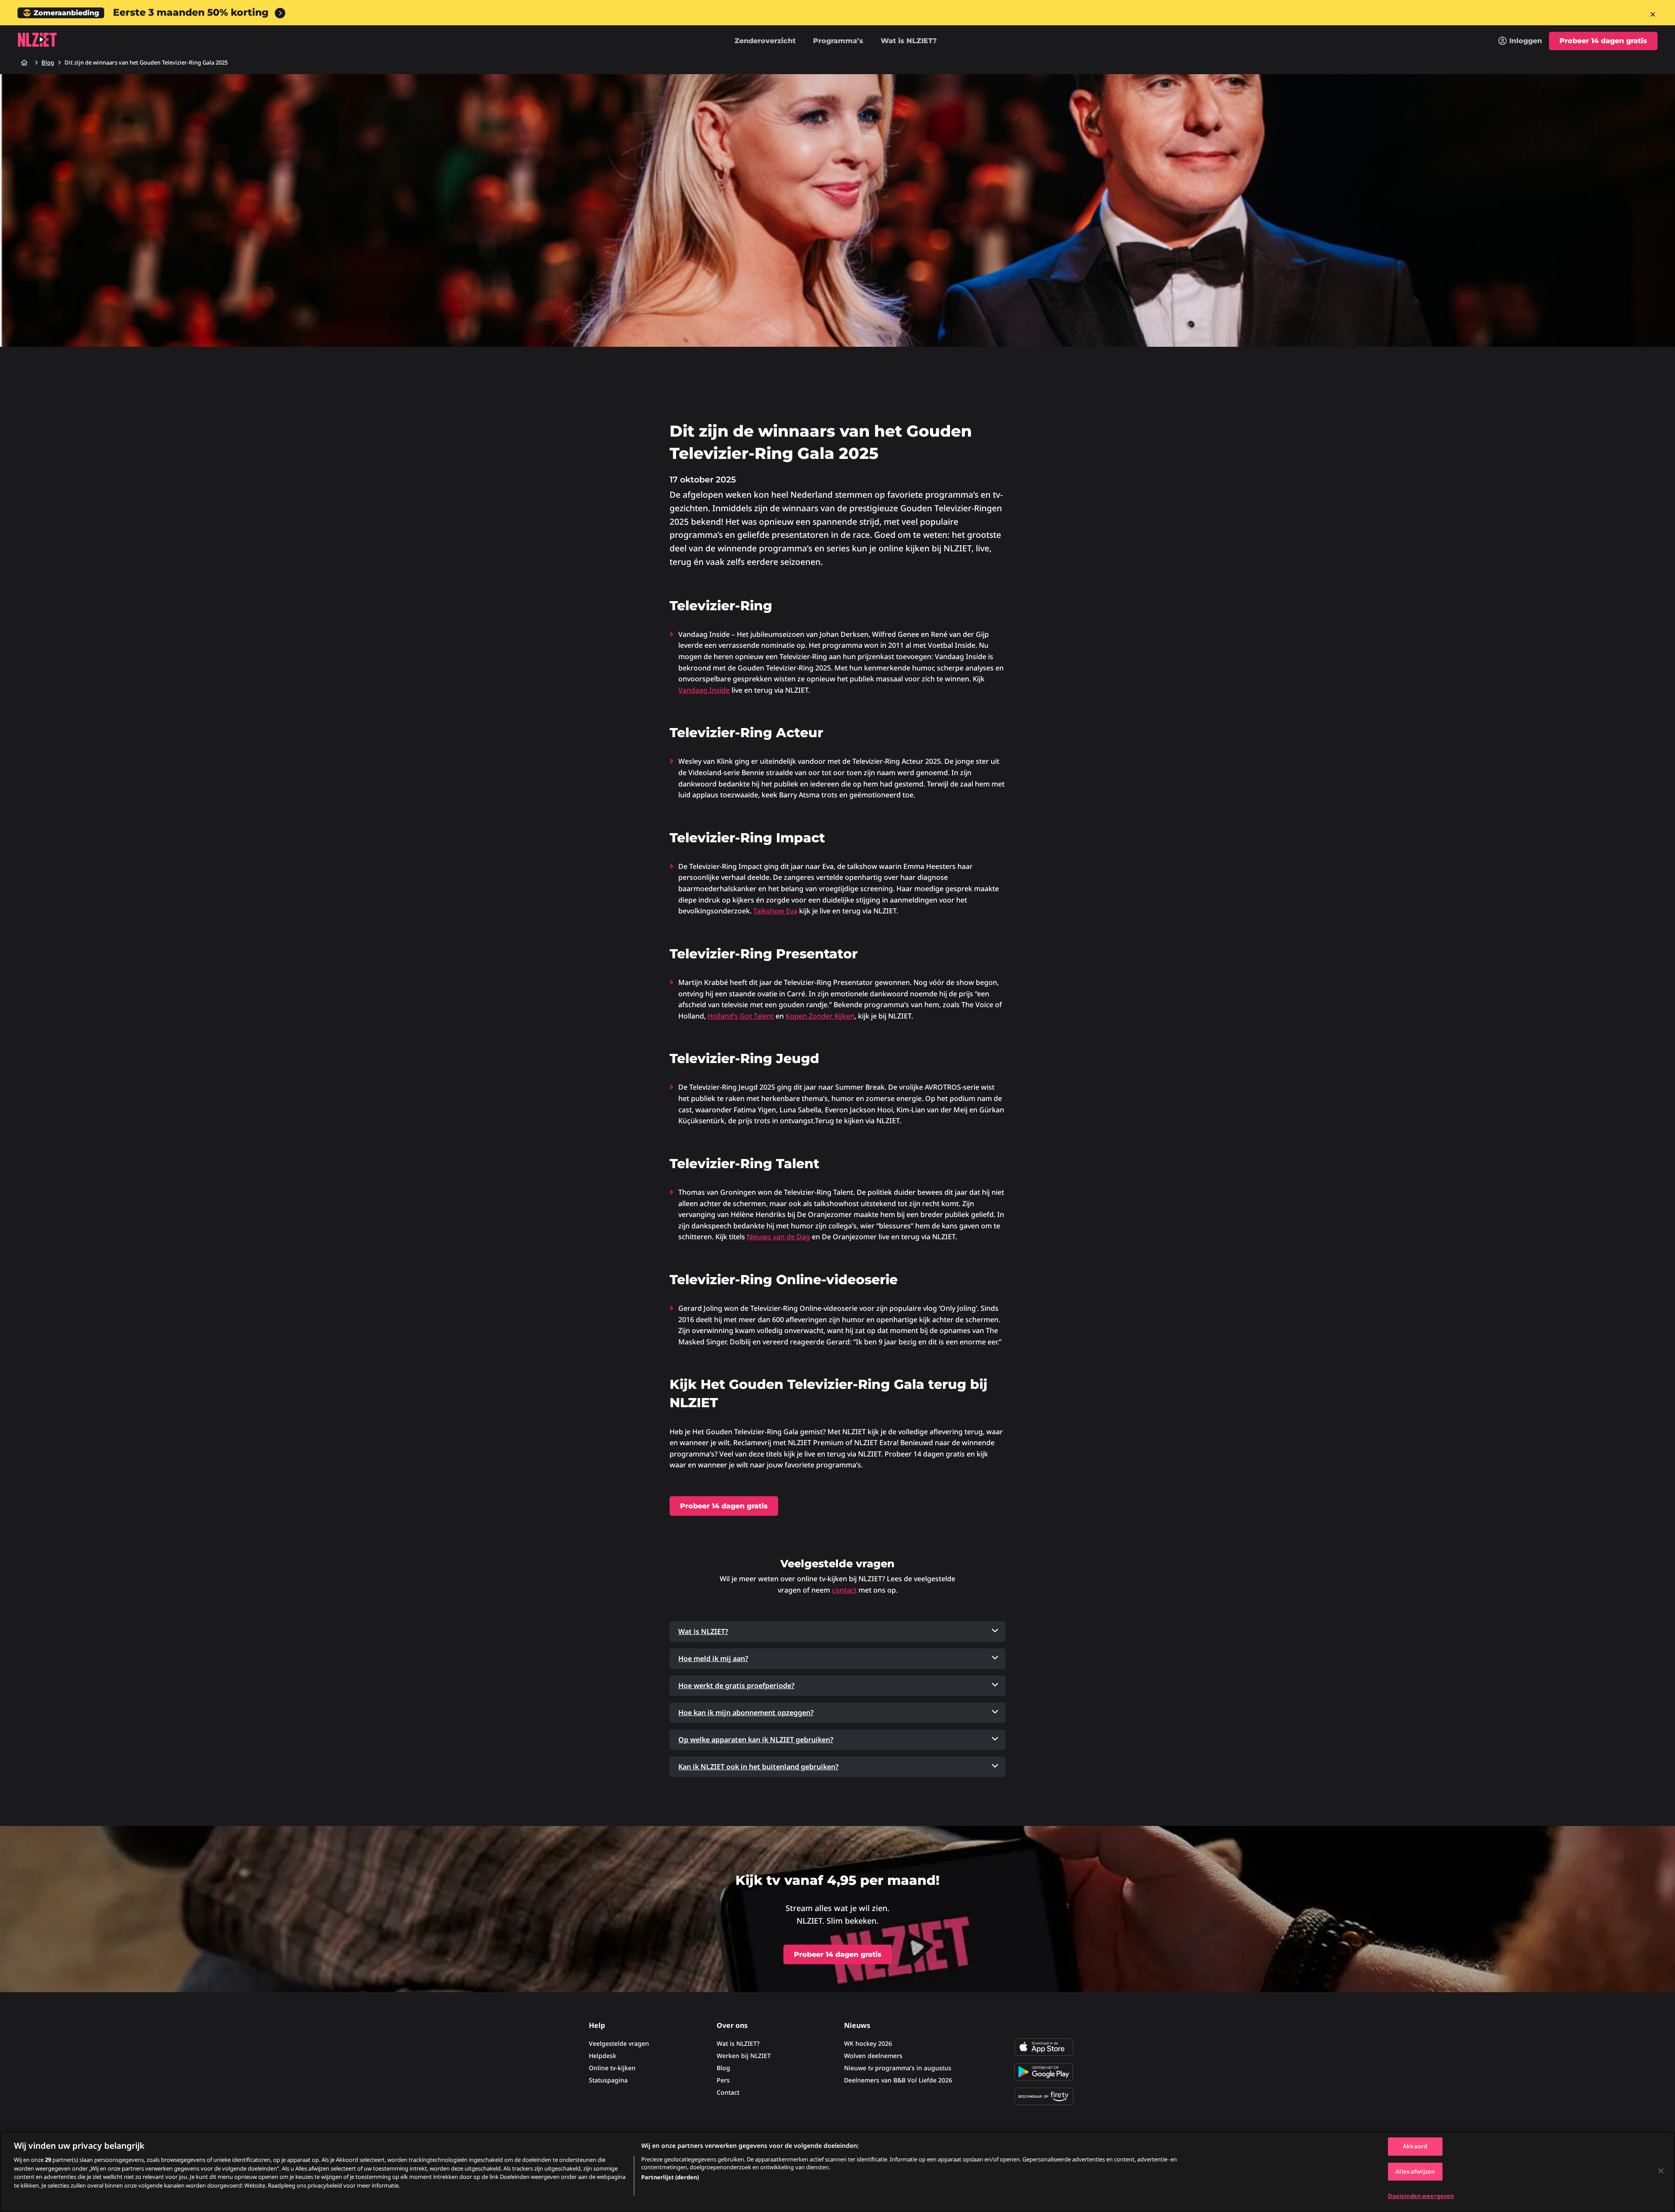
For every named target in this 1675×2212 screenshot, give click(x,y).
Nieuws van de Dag (778, 1237)
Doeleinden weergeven (1421, 2196)
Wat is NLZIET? (909, 41)
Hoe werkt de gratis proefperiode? (736, 1685)
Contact (728, 2092)
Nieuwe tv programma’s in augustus (898, 2068)
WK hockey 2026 (868, 2043)
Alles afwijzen (1415, 2171)
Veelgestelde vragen (619, 2043)
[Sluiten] (1661, 2171)
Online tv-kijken (612, 2068)
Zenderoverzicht (765, 41)
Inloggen (1526, 41)
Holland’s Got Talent (741, 1016)
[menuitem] (1520, 41)
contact (844, 1590)
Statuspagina (608, 2080)
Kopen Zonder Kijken (820, 1016)
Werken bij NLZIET (744, 2056)
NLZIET (37, 40)
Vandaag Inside (704, 690)
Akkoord (1415, 2146)
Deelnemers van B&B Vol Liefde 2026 (898, 2080)
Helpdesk (603, 2056)
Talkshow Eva (775, 911)
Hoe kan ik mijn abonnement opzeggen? (746, 1713)
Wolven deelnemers (873, 2056)
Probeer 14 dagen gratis (1603, 41)
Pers (723, 2080)
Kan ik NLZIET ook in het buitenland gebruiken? (758, 1767)
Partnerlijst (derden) (670, 2177)
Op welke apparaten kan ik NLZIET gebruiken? (756, 1740)
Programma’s (838, 41)
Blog (723, 2068)
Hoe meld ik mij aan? (713, 1658)
